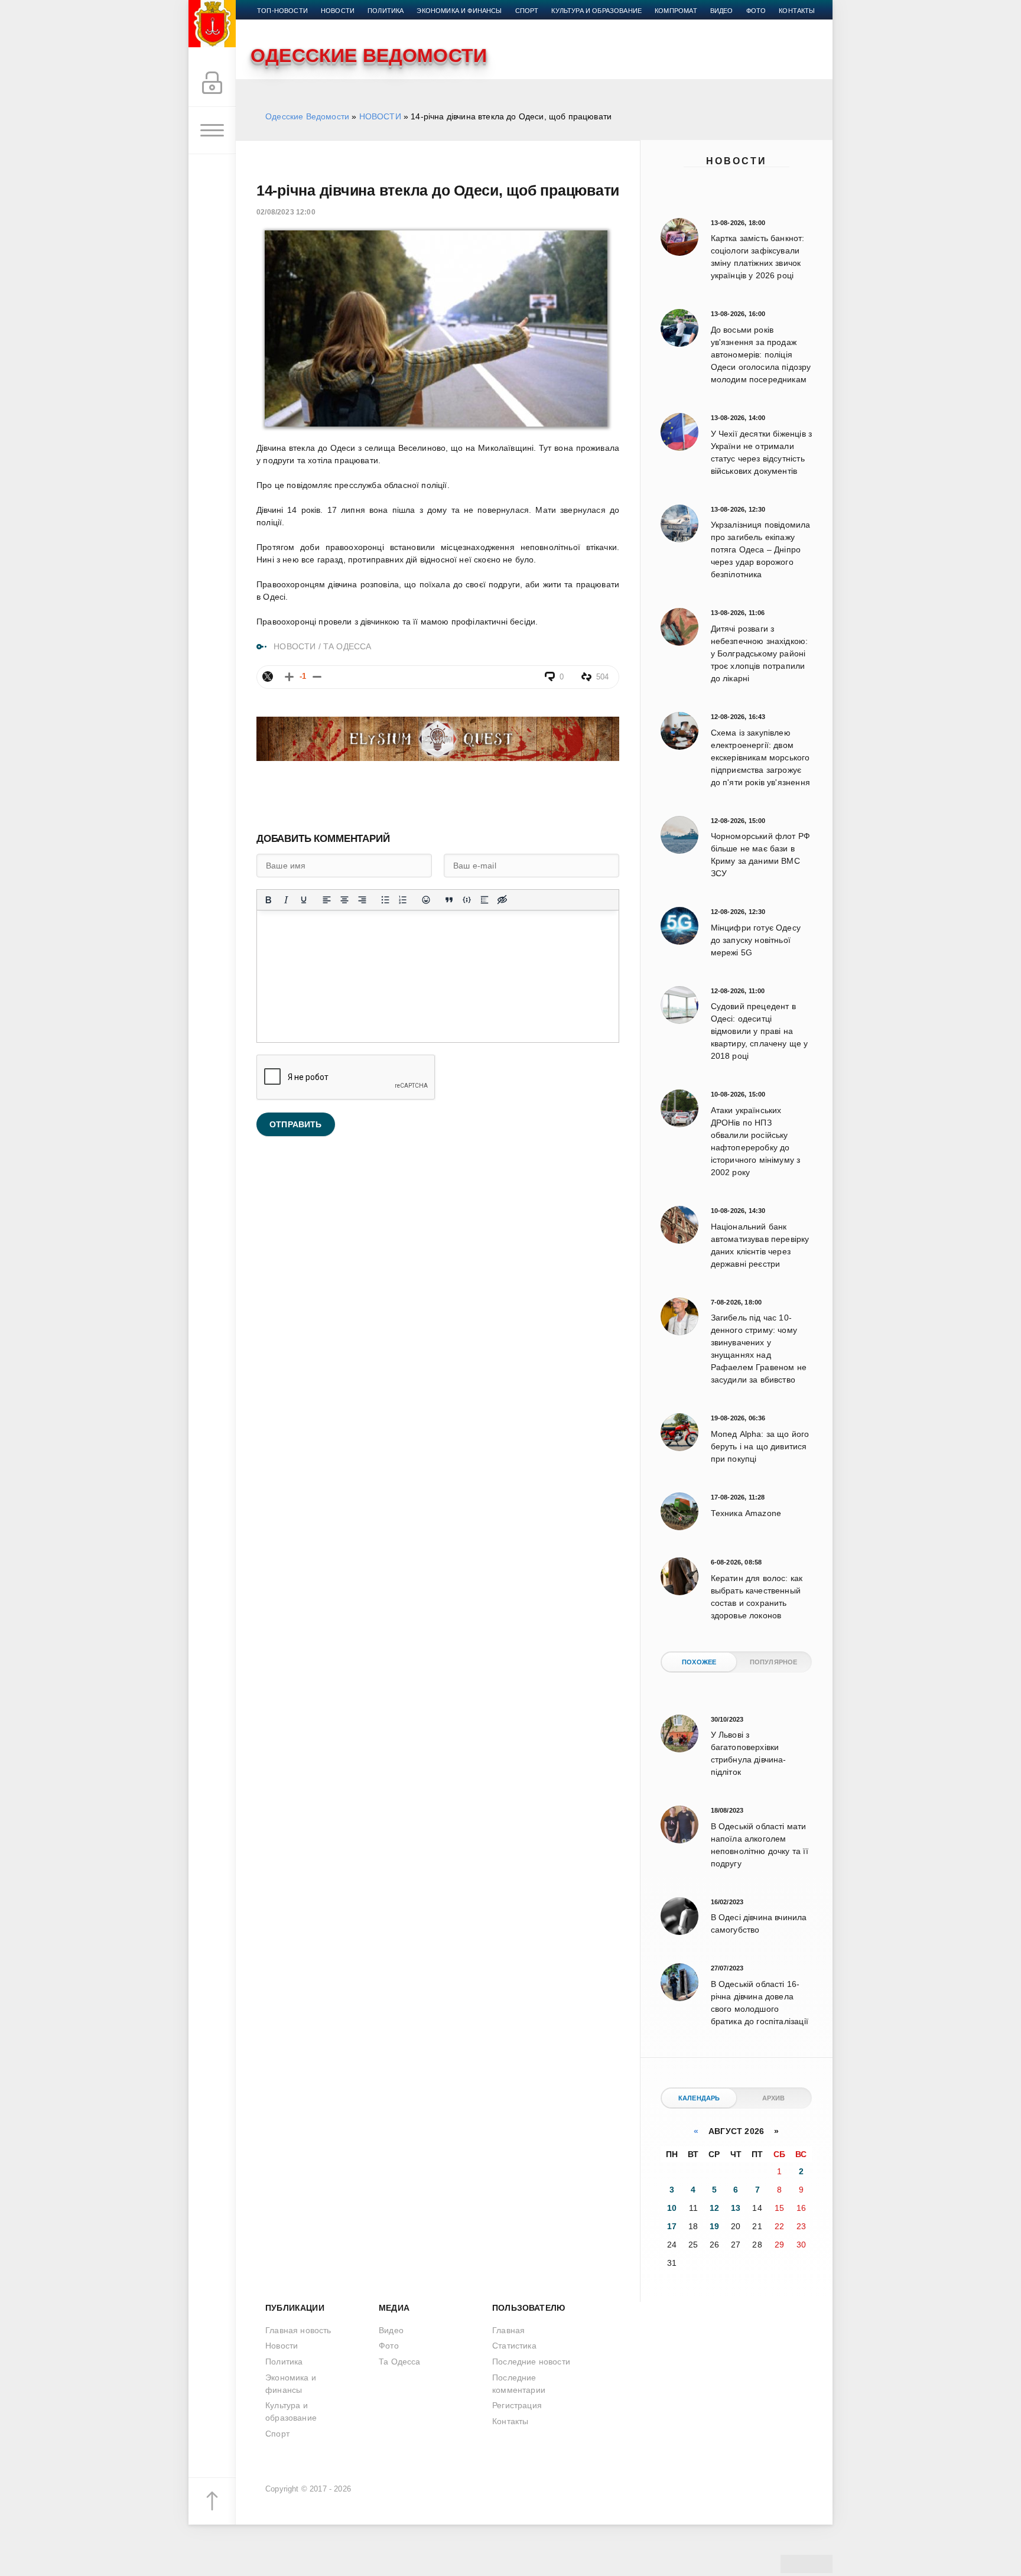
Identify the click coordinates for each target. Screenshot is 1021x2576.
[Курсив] (286, 900)
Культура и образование (596, 11)
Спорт (527, 11)
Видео (722, 11)
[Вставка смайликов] (426, 900)
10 (672, 2208)
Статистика (514, 2346)
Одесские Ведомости (307, 116)
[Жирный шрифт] (268, 900)
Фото (756, 11)
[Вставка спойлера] (485, 900)
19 (714, 2226)
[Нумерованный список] (403, 900)
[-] (317, 677)
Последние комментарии (519, 2384)
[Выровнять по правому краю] (362, 900)
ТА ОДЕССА (347, 646)
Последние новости (531, 2362)
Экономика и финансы (459, 11)
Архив (774, 2098)
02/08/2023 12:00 (286, 212)
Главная (508, 2330)
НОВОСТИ (380, 116)
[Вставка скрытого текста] (502, 900)
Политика (386, 11)
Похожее (699, 1662)
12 (714, 2208)
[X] (268, 676)
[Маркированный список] (385, 900)
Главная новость (298, 2330)
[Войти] (212, 83)
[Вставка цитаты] (449, 900)
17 (672, 2226)
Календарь (699, 2098)
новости (338, 11)
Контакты (797, 11)
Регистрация (517, 2405)
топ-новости (282, 11)
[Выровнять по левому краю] (327, 900)
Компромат (676, 11)
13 (736, 2208)
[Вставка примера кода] (467, 900)
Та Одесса (400, 2362)
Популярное (774, 1662)
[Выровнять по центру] (344, 900)
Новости (737, 161)
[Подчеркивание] (304, 900)
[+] (289, 677)
